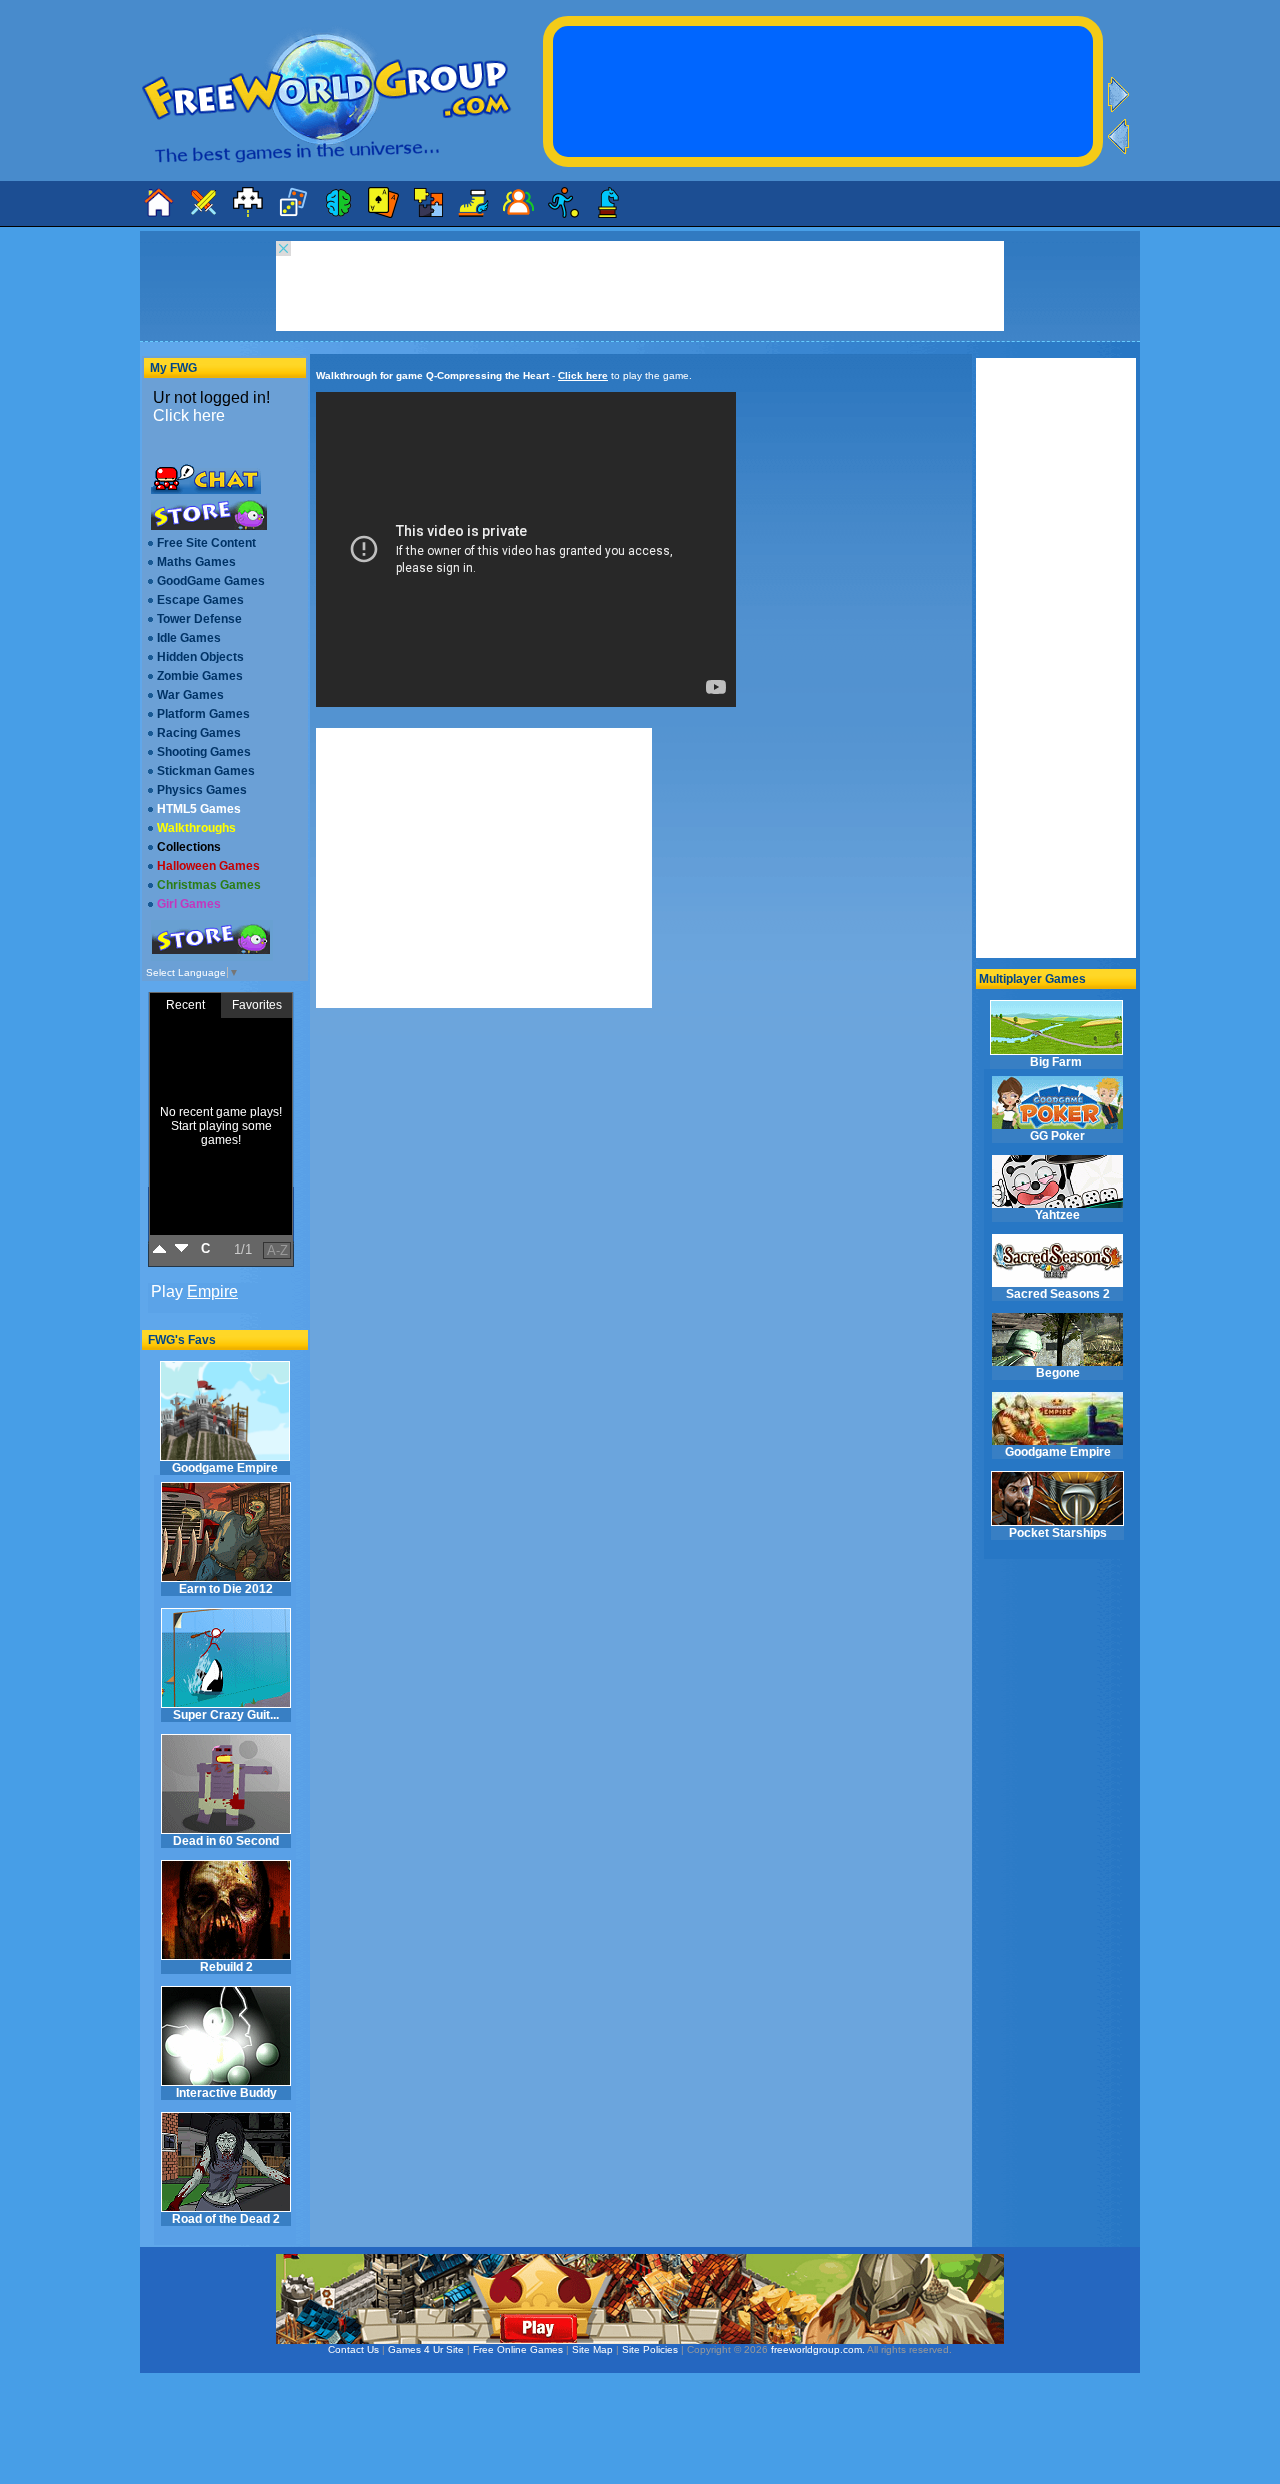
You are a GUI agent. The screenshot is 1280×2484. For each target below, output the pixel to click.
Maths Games (196, 562)
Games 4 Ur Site (426, 2349)
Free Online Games (518, 2349)
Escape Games (200, 600)
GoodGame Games (211, 581)
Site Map (592, 2349)
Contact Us (353, 2349)
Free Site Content (206, 543)
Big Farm (1056, 1062)
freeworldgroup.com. (818, 2349)
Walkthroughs (196, 828)
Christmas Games (209, 885)
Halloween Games (208, 866)
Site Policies (650, 2349)
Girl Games (189, 904)
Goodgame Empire (225, 1468)
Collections (189, 847)
